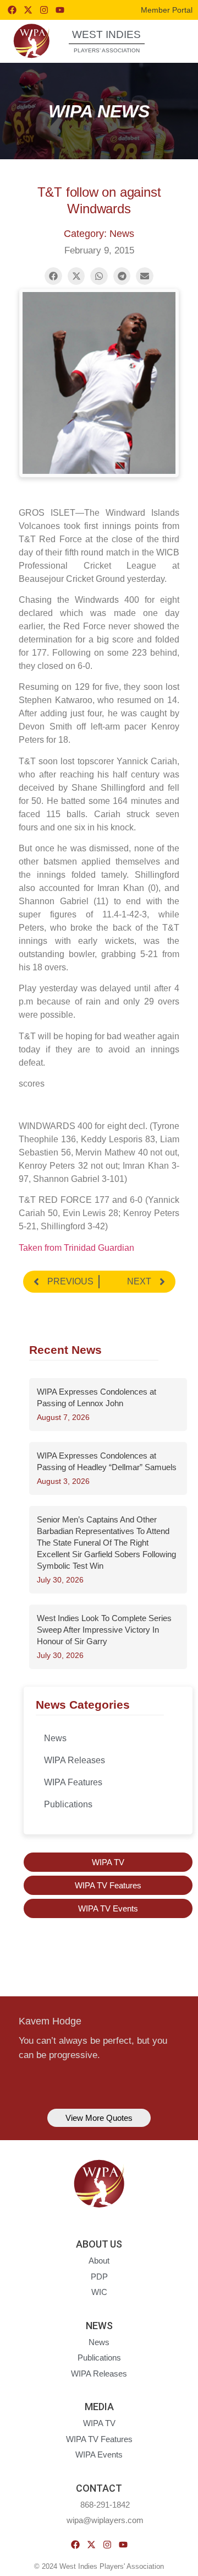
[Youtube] (60, 10)
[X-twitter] (28, 10)
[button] (173, 40)
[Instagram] (44, 10)
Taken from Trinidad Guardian (76, 1248)
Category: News (99, 234)
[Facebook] (12, 10)
